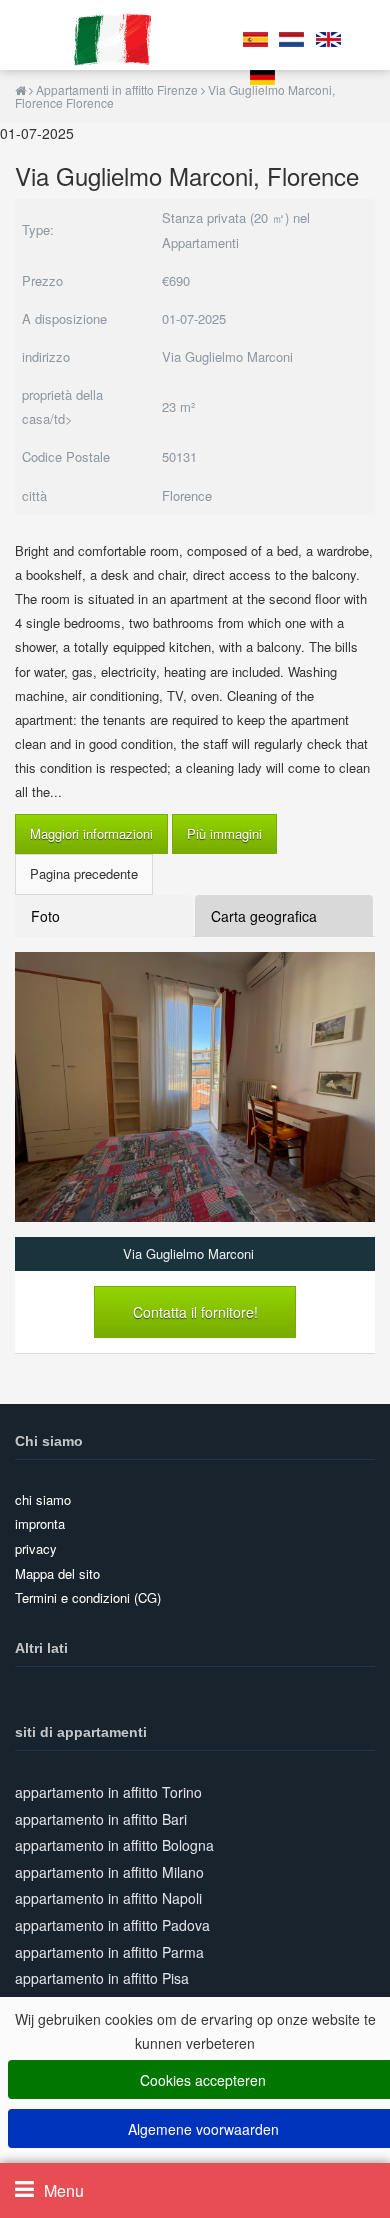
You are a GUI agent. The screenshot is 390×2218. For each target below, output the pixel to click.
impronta (40, 1523)
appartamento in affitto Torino (108, 1792)
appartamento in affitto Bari (101, 1819)
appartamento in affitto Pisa (102, 1978)
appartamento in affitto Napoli (108, 1898)
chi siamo (43, 1499)
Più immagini (224, 833)
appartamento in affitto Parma (109, 1952)
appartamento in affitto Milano (109, 1872)
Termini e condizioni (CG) (88, 1597)
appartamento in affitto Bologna (114, 1845)
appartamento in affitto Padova (112, 1925)
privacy (36, 1548)
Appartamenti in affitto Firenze (117, 89)
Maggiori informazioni (91, 833)
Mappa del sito (57, 1573)
